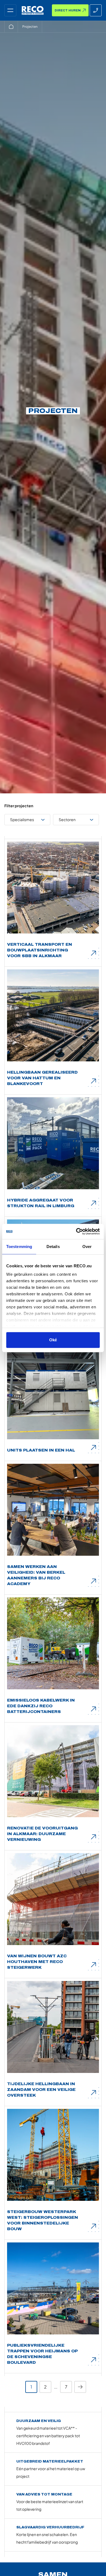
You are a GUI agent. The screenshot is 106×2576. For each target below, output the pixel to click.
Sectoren (67, 819)
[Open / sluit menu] (10, 10)
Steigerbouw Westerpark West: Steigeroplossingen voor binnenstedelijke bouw (43, 2220)
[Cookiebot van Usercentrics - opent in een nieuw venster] (76, 1231)
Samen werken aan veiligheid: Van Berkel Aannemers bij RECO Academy (36, 1575)
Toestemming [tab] (19, 1247)
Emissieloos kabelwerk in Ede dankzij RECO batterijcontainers (41, 1706)
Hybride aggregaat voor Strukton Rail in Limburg (41, 1203)
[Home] (11, 27)
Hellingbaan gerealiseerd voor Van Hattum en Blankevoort (42, 1078)
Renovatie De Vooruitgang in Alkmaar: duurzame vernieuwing (42, 1834)
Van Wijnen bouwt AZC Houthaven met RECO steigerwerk (37, 1962)
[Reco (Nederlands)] (33, 10)
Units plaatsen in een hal (41, 1450)
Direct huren (68, 10)
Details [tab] (53, 1247)
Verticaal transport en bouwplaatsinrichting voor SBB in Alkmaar (40, 950)
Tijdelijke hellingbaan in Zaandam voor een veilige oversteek (41, 2090)
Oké (53, 1340)
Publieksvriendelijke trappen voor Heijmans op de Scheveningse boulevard (42, 2354)
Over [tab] (87, 1247)
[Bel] (96, 10)
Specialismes (22, 819)
